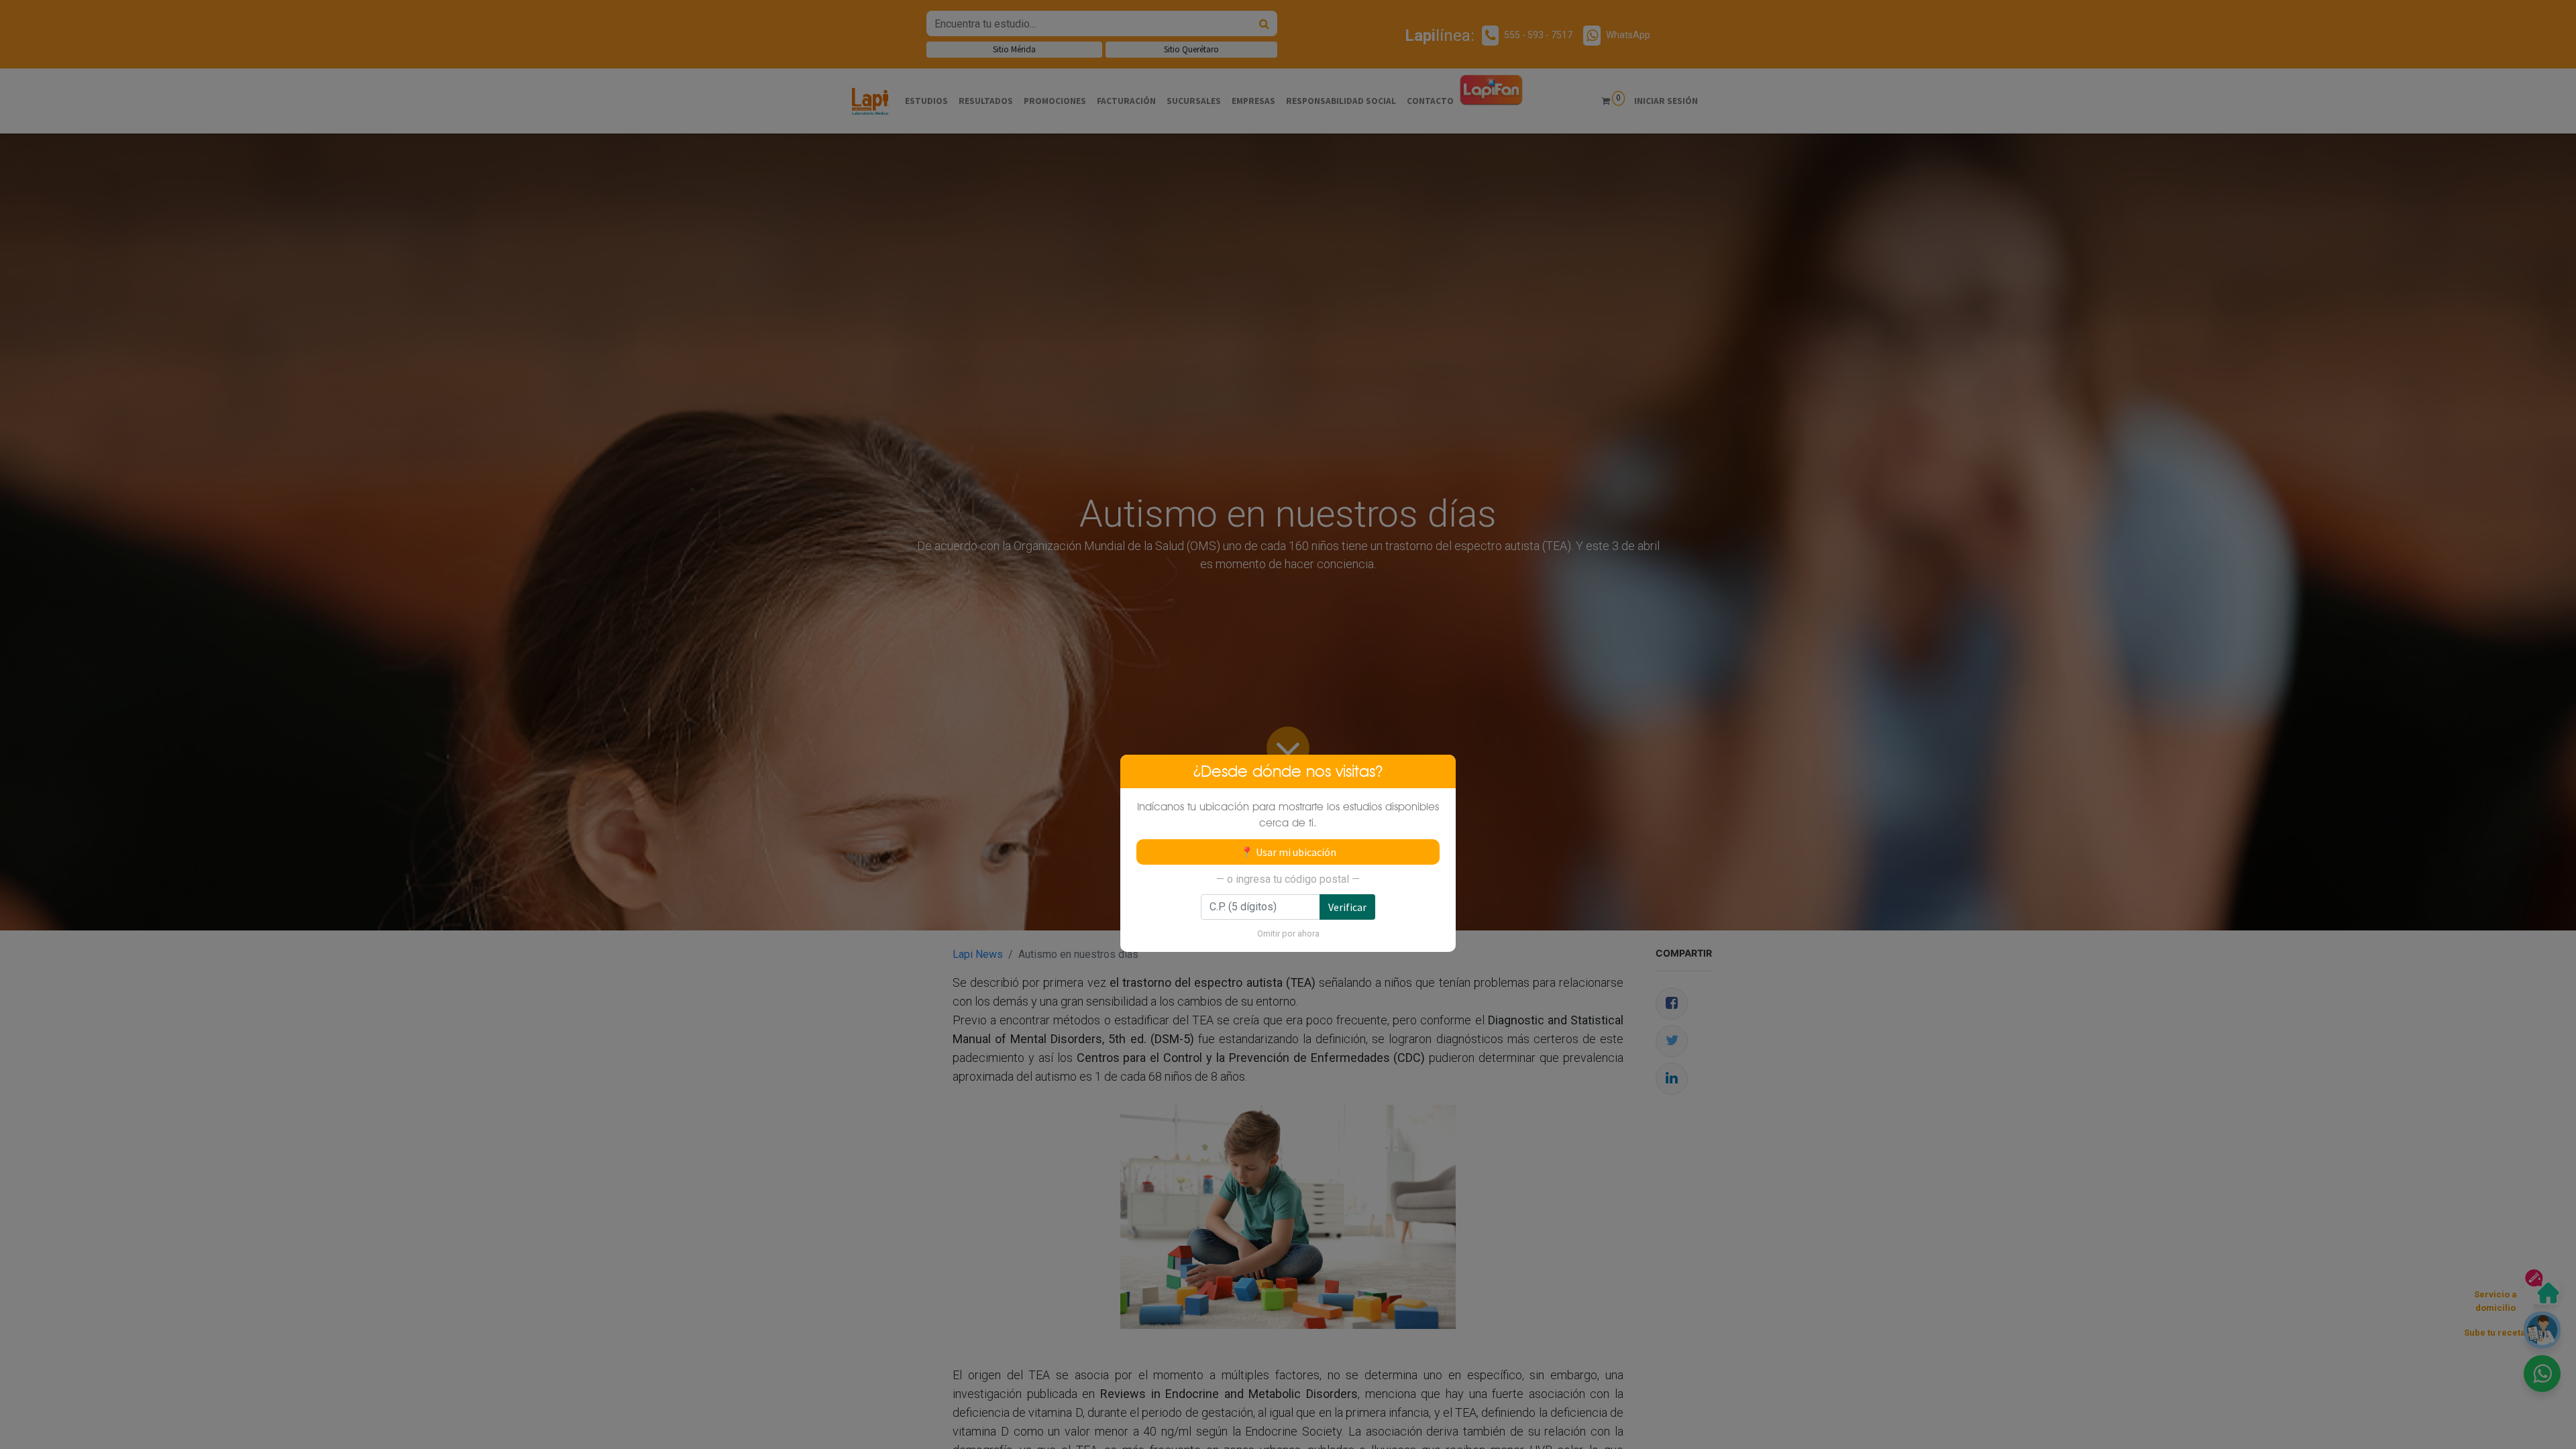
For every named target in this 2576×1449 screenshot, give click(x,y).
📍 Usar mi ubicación (1288, 852)
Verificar (1347, 907)
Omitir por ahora (1288, 933)
